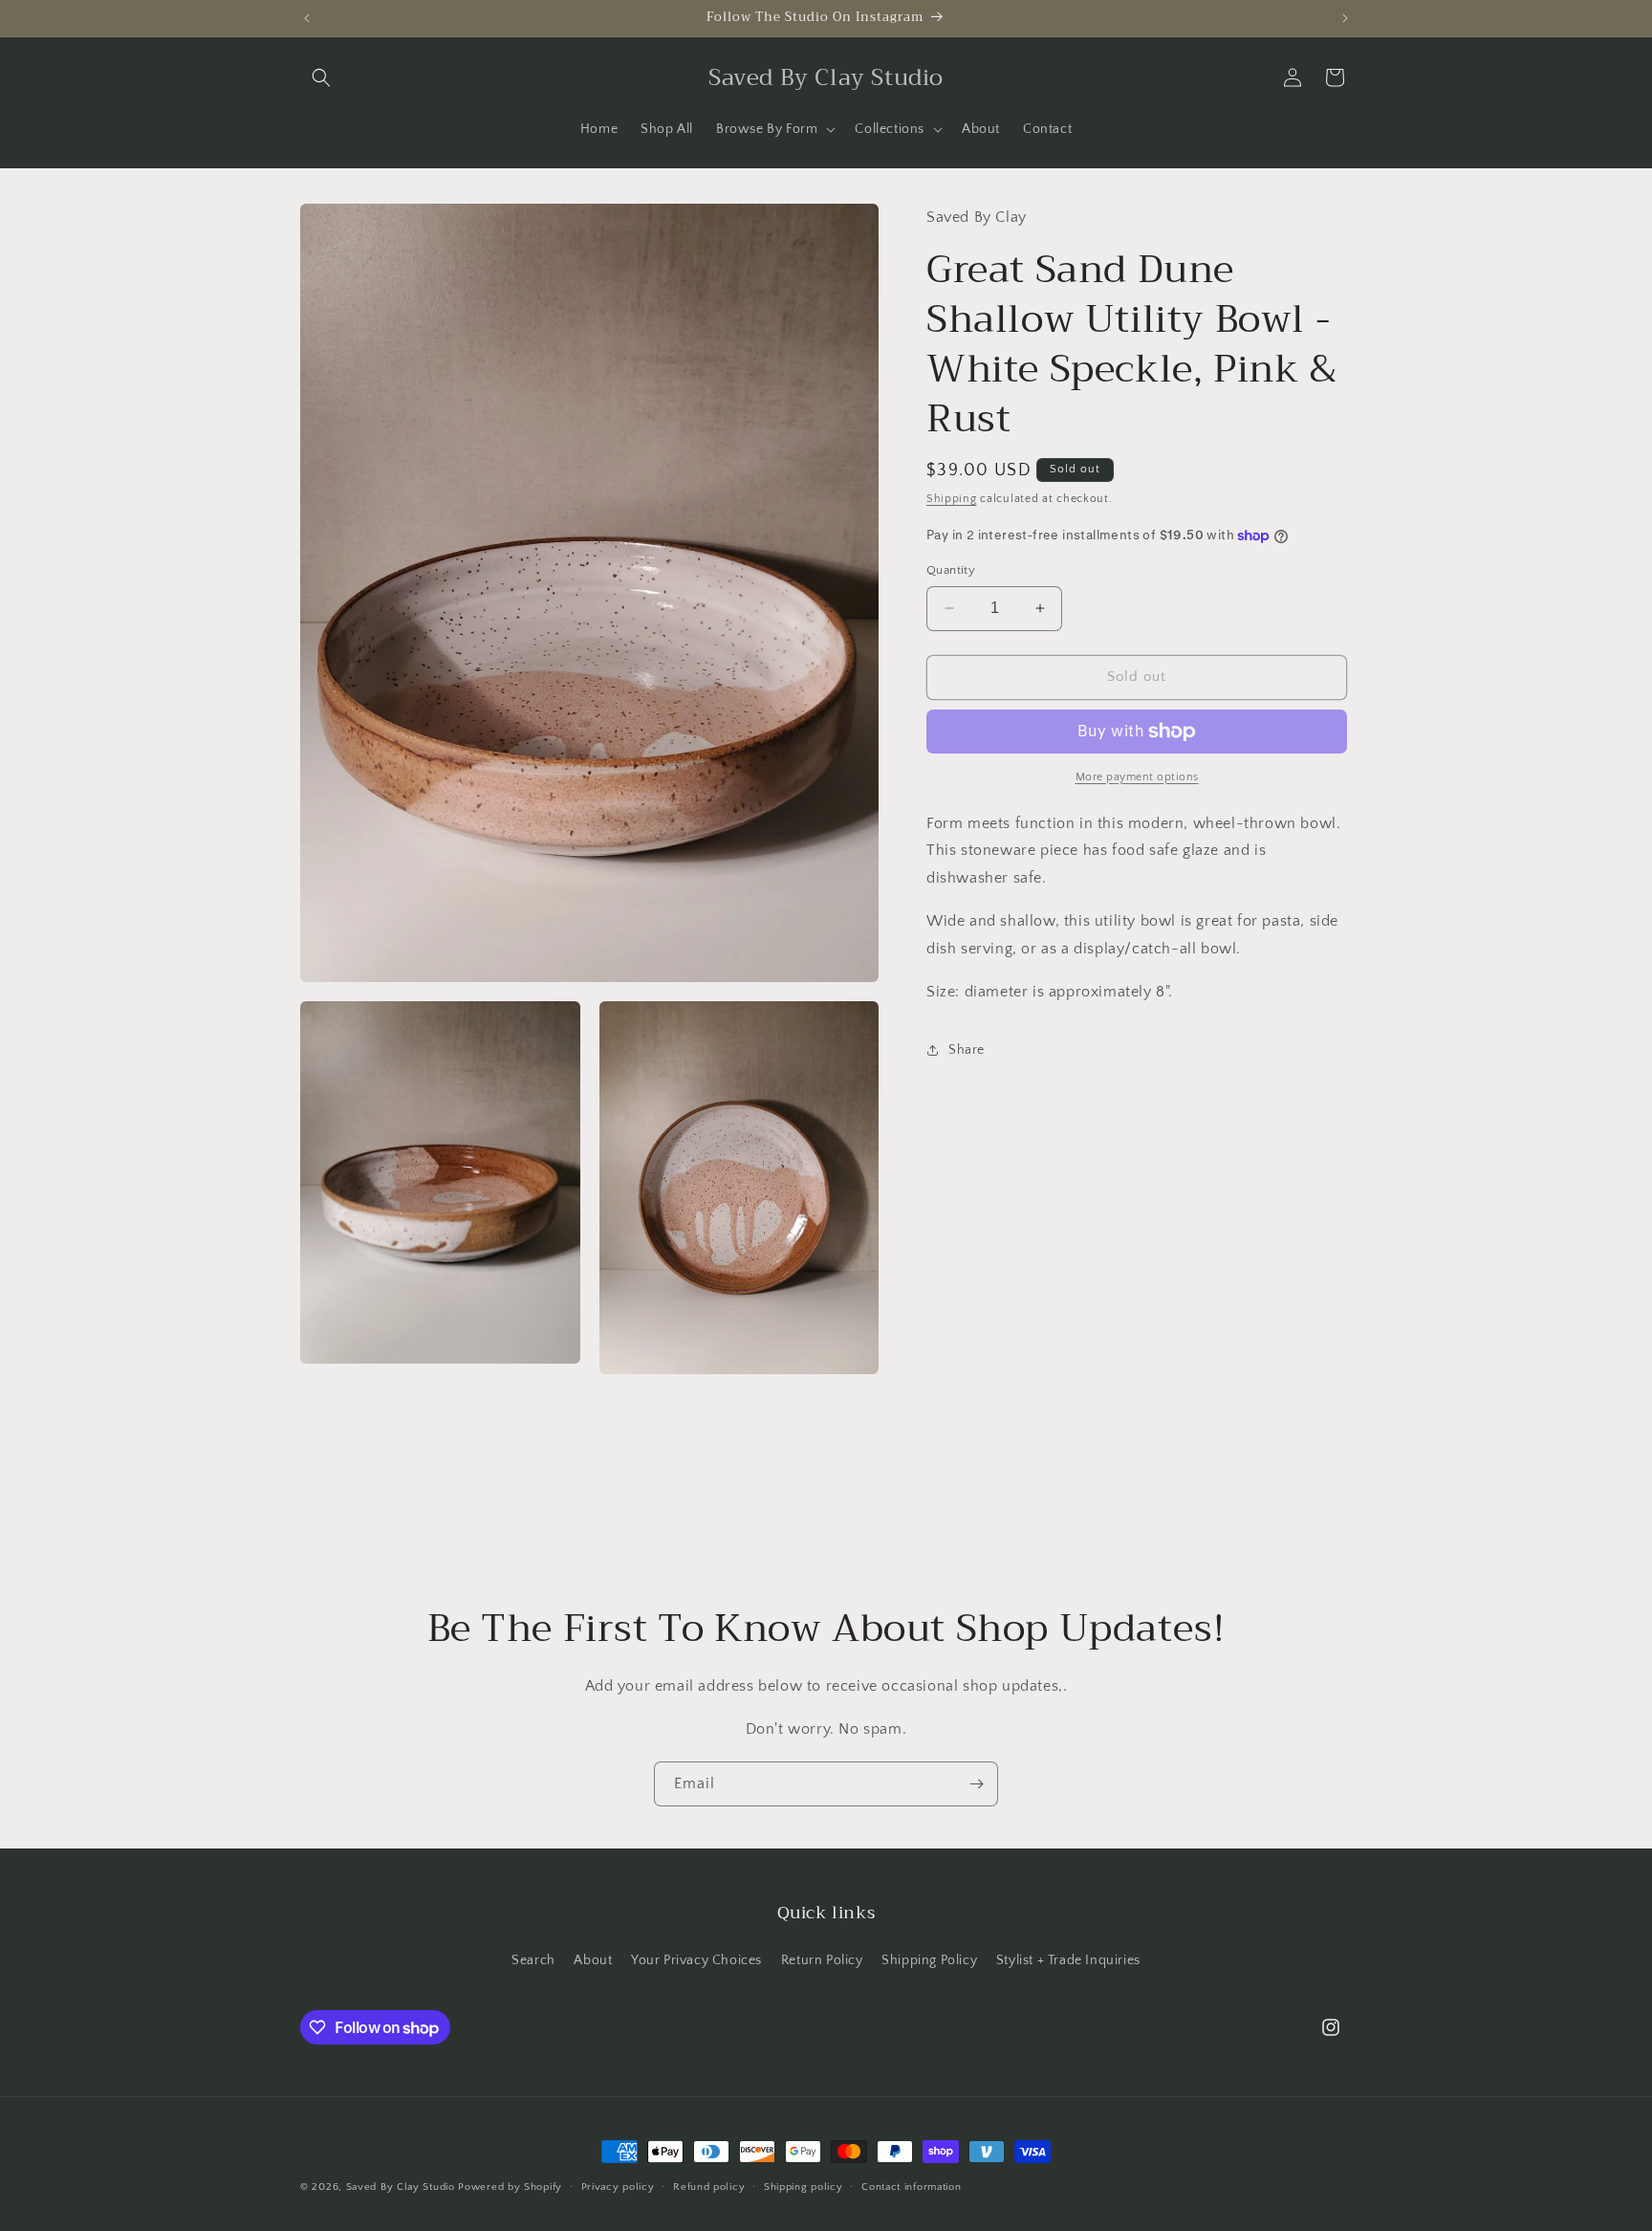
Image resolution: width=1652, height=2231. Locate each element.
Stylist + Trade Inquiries (1068, 1960)
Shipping (952, 499)
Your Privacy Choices (696, 1960)
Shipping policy (804, 2187)
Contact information (911, 2187)
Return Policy (822, 1960)
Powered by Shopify (510, 2187)
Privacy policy (618, 2187)
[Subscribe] (976, 1784)
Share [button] (967, 1050)
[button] (321, 77)
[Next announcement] (1345, 18)
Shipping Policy (929, 1960)
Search (533, 1960)
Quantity (951, 570)
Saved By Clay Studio (401, 2187)
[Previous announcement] (307, 18)
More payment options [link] (1137, 777)
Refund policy (709, 2187)
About (593, 1960)
